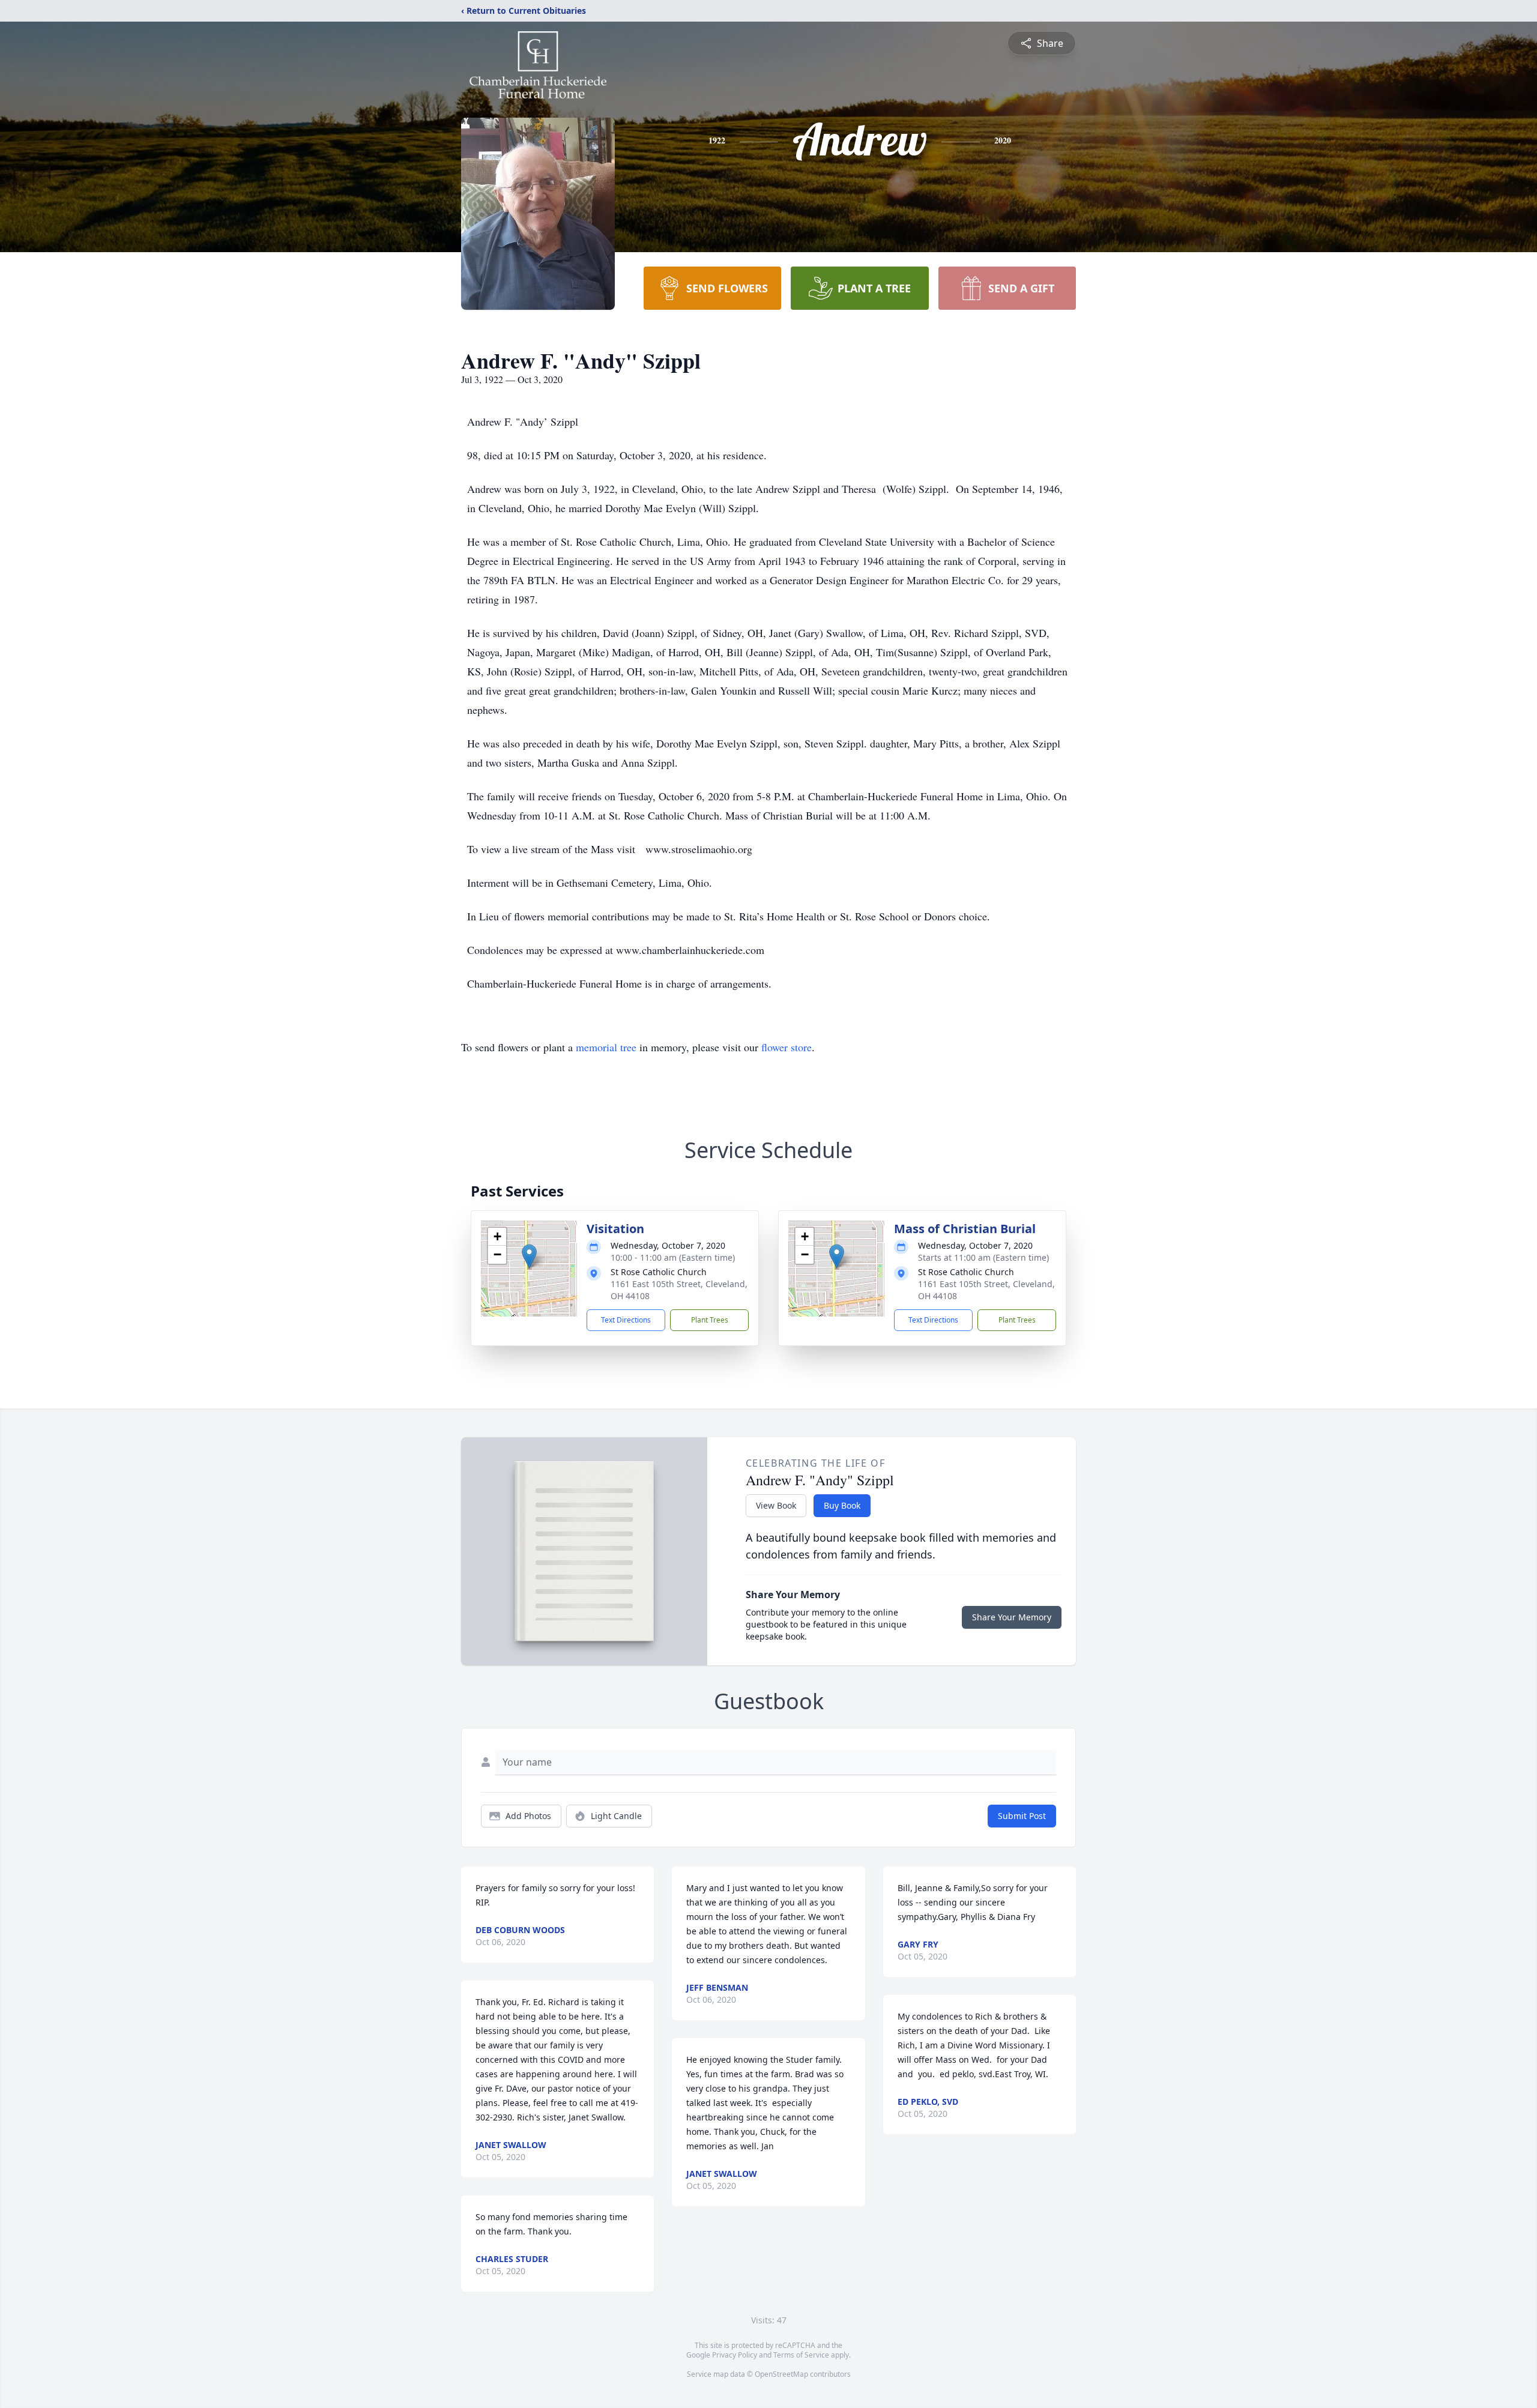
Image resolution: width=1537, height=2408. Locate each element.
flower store (787, 1047)
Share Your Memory (1012, 1617)
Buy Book (842, 1505)
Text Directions (626, 1320)
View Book (776, 1505)
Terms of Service (801, 2355)
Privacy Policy (735, 2355)
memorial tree (606, 1047)
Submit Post (1022, 1816)
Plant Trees (710, 1320)
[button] (529, 1256)
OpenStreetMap (781, 2374)
